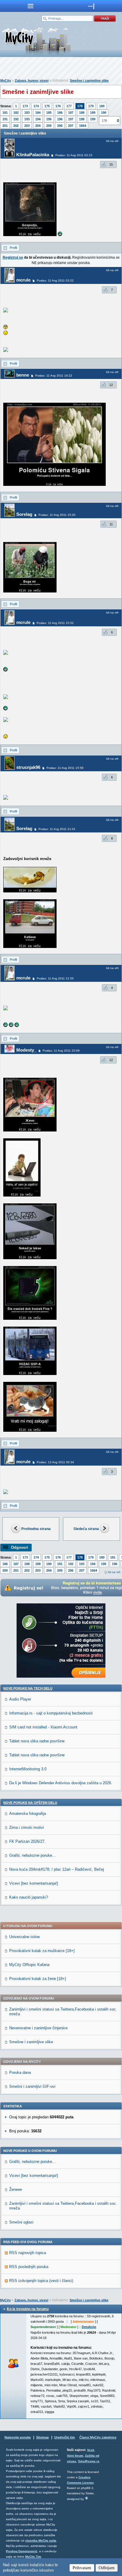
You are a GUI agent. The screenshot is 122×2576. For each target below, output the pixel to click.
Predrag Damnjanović (22, 2551)
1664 (83, 126)
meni (30, 6)
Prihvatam (82, 2568)
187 (71, 113)
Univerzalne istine (24, 1937)
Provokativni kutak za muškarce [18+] (42, 1951)
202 (16, 126)
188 (82, 113)
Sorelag (24, 514)
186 (60, 113)
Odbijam (107, 2568)
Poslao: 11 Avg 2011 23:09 (61, 1051)
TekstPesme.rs (89, 2461)
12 (111, 385)
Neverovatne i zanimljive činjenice (38, 2028)
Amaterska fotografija (28, 1814)
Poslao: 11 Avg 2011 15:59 (65, 768)
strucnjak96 (28, 767)
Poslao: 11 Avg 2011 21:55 (55, 978)
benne (23, 375)
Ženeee (16, 2189)
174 (36, 106)
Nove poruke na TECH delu (28, 1688)
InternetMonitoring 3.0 (28, 1769)
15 (111, 165)
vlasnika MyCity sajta (41, 2541)
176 (58, 106)
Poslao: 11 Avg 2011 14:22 (54, 376)
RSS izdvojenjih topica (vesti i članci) (41, 2281)
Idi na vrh (114, 1572)
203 (27, 126)
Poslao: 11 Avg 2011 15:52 (55, 623)
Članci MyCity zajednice (98, 2437)
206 (60, 126)
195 (49, 119)
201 (5, 126)
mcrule (23, 280)
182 (16, 113)
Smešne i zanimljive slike (89, 80)
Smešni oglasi (21, 2222)
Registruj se (13, 257)
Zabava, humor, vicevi (32, 80)
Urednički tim (65, 2437)
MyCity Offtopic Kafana (29, 1965)
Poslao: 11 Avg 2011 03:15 (74, 155)
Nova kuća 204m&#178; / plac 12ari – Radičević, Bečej (57, 1869)
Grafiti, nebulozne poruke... (32, 1855)
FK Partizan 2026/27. (27, 1841)
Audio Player (20, 1699)
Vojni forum (75, 2456)
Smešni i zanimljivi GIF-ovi (32, 2086)
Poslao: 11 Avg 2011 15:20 (57, 515)
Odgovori (20, 1547)
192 (16, 119)
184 (38, 113)
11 (111, 524)
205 (49, 126)
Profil (13, 248)
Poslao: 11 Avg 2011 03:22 (55, 280)
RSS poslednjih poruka (29, 2267)
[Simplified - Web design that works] (86, 2498)
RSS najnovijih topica (28, 2253)
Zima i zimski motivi (27, 1827)
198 (82, 119)
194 (38, 119)
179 (91, 106)
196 (60, 119)
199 (93, 119)
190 (104, 113)
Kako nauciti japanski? (29, 1897)
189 (93, 113)
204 (38, 126)
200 (5, 1570)
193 (27, 119)
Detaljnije (89, 2327)
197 (71, 119)
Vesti (91, 2450)
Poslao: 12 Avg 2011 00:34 (55, 1462)
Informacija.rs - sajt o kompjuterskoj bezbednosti (51, 1713)
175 (47, 106)
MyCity (6, 80)
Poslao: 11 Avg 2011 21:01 (57, 829)
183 (27, 113)
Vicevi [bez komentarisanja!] (34, 1883)
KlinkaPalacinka (33, 155)
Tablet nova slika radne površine (37, 1741)
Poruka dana (20, 2072)
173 (25, 106)
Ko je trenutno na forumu (28, 2309)
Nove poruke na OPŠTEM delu (30, 1803)
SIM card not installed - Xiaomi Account (43, 1727)
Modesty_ (26, 1050)
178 (80, 106)
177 (69, 106)
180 (102, 106)
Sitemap (42, 2437)
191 (5, 119)
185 (49, 113)
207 (71, 126)
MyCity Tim (33, 2557)
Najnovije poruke (18, 2437)
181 (5, 113)
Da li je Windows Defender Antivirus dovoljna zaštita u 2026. (61, 1783)
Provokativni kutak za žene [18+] (38, 1979)
